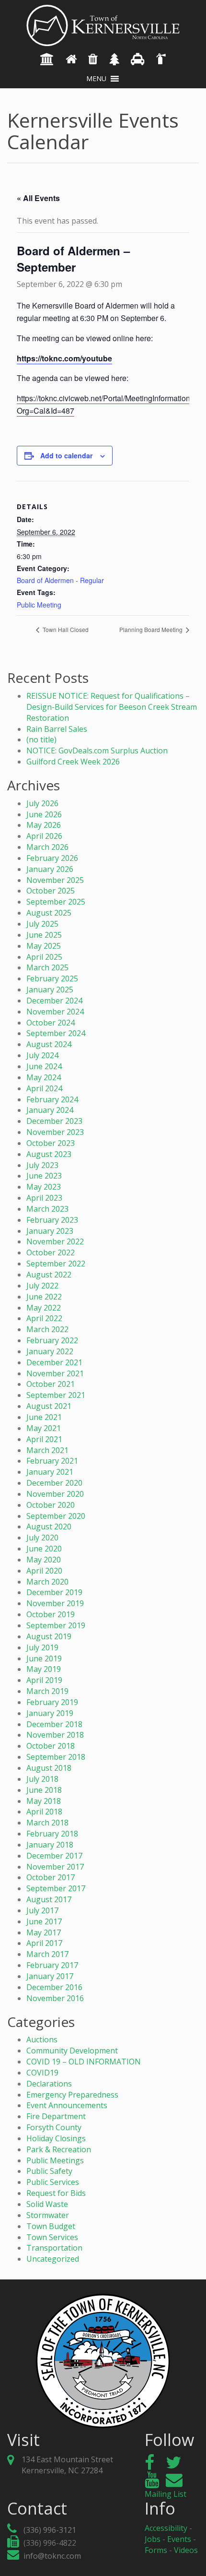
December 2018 (54, 1724)
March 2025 (47, 967)
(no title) (41, 739)
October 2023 (51, 1143)
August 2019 (49, 1636)
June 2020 (44, 1549)
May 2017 (44, 1932)
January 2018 (50, 1845)
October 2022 (51, 1252)
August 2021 (49, 1406)
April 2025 (44, 957)
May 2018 (44, 1801)
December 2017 (54, 1856)
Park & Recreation (59, 2149)
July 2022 (42, 1286)
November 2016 (55, 1998)
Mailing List (166, 2494)
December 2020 (54, 1483)
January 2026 (50, 869)
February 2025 (52, 978)
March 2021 (47, 1450)
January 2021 (50, 1472)
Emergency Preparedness (72, 2095)
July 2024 (42, 1055)
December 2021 (54, 1362)
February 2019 (52, 1702)
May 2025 (44, 946)
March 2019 (47, 1691)
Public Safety (49, 2171)
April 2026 (44, 836)
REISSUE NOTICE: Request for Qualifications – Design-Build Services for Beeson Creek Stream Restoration (112, 707)
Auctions (42, 2039)
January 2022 (50, 1351)
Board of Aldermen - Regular (60, 580)
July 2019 (42, 1647)
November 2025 (55, 880)
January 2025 (50, 990)
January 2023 (50, 1231)
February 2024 (52, 1099)
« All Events (38, 198)
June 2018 (44, 1790)
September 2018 (56, 1757)
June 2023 (44, 1176)
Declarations (49, 2084)
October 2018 (51, 1746)
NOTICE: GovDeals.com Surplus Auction (97, 751)
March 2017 (47, 1954)
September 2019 (56, 1625)
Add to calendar (66, 455)
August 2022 (49, 1275)
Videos (186, 2550)
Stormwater (48, 2215)
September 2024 (56, 1033)
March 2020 (47, 1582)
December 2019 (54, 1592)
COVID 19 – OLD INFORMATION (84, 2062)
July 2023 (42, 1165)
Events (179, 2539)
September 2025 (56, 902)
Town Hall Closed (65, 629)
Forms (156, 2550)
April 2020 (44, 1571)
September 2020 (56, 1516)
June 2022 (44, 1297)
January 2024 (50, 1110)
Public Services (53, 2182)
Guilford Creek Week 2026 (73, 762)
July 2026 (42, 803)
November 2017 (55, 1867)
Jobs (153, 2539)
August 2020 (49, 1527)
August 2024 (49, 1044)
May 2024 (44, 1077)
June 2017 (44, 1921)
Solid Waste (47, 2204)
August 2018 (49, 1768)
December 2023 (54, 1121)
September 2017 (56, 1888)
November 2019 (55, 1603)
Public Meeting (39, 605)
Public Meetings (55, 2160)
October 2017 (51, 1877)
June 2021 (44, 1417)
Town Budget (51, 2226)
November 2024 (55, 1012)
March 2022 (47, 1329)
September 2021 (56, 1395)
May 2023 (44, 1187)
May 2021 (44, 1428)
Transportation (54, 2248)
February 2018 (52, 1834)
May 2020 (44, 1560)
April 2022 (44, 1318)
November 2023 (55, 1132)
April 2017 (44, 1943)
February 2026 (52, 858)
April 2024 (44, 1088)
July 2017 (42, 1910)
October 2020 (51, 1505)
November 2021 (55, 1373)
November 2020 (55, 1494)
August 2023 (49, 1154)
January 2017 (50, 1976)
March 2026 (47, 847)
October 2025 (51, 891)
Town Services (52, 2237)
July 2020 (42, 1538)
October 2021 (51, 1384)
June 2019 (44, 1658)
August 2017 (49, 1899)
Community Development (72, 2051)
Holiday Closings (56, 2138)
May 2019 (44, 1669)
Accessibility (166, 2528)
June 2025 (44, 935)
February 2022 (52, 1340)
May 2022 (44, 1308)
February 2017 (52, 1965)
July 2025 (42, 924)
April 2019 (44, 1680)
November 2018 (55, 1735)
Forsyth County (54, 2127)
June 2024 (44, 1066)
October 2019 (51, 1614)
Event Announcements (67, 2105)
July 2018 (42, 1779)
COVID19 (42, 2073)
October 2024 (51, 1023)
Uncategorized (53, 2259)
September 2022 (56, 1264)
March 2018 (47, 1823)
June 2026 (44, 814)
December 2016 (54, 1987)
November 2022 (55, 1241)
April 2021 (44, 1439)
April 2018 (44, 1812)
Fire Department (56, 2116)
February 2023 (52, 1220)
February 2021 (52, 1461)
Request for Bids (56, 2193)
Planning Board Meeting (152, 629)
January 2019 (50, 1713)
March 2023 (47, 1209)
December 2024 (54, 1001)
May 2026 (44, 825)
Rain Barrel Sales (57, 729)
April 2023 (44, 1198)
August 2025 (49, 913)
